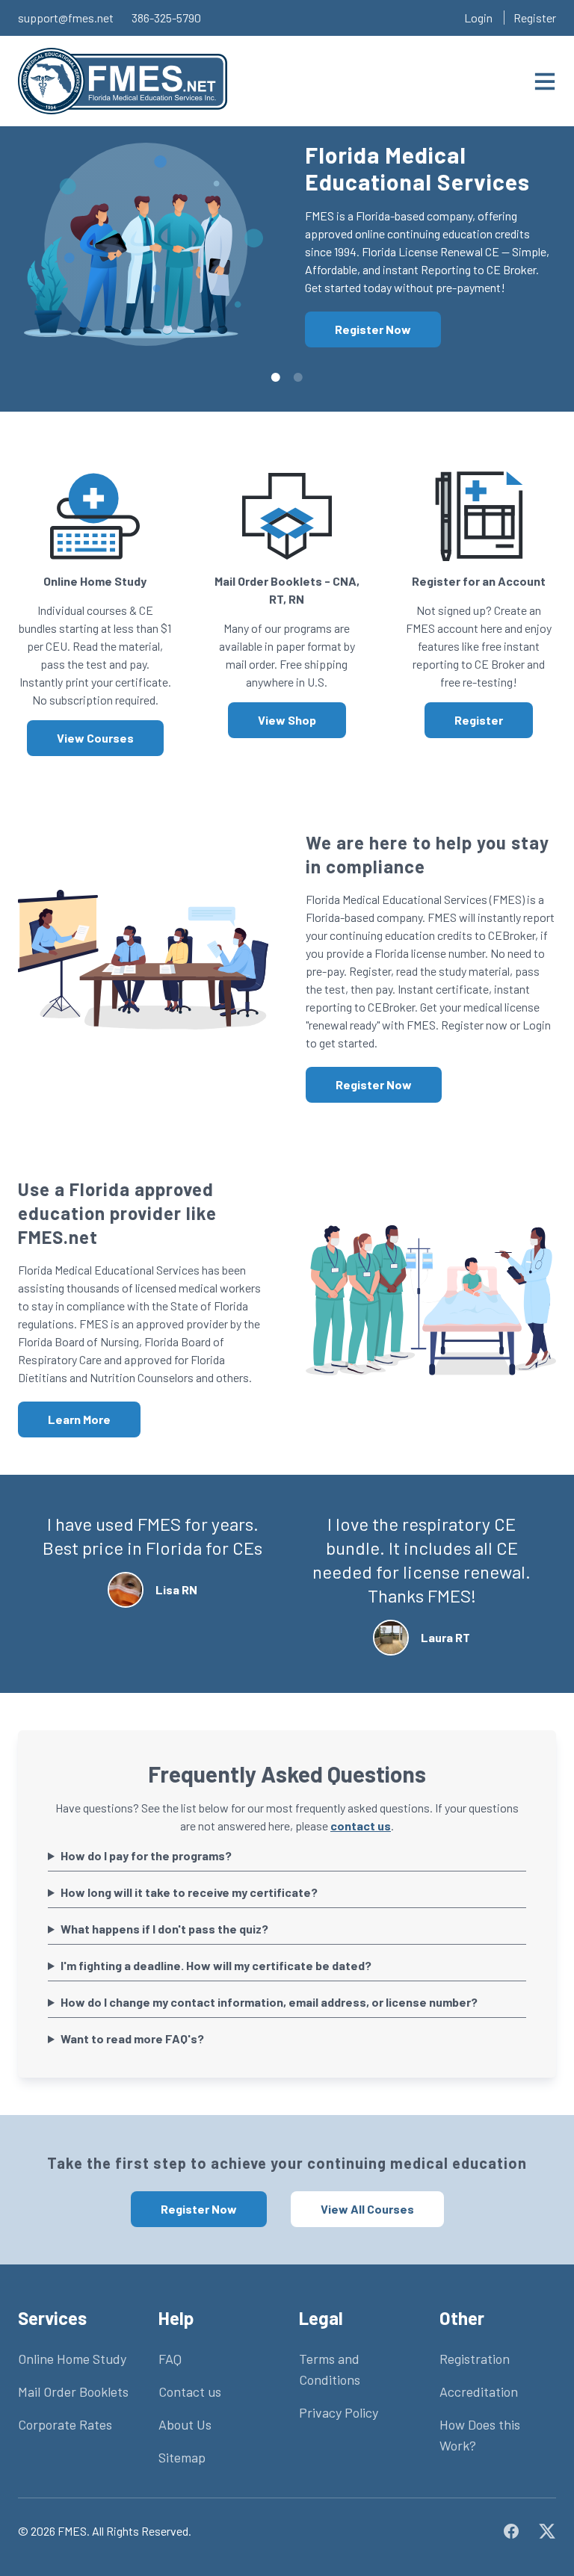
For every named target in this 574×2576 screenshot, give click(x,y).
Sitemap (182, 2457)
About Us (185, 2424)
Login (478, 18)
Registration (475, 2359)
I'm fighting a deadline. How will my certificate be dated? (216, 1965)
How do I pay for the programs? (146, 1855)
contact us (361, 1826)
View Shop (287, 720)
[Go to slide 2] (298, 377)
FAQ (170, 2359)
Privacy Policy (339, 2412)
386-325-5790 (166, 18)
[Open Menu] (545, 81)
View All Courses (367, 2209)
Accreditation (479, 2391)
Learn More (79, 1419)
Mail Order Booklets (73, 2391)
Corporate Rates (65, 2424)
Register (535, 18)
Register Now (373, 329)
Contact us (190, 2391)
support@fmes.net (66, 18)
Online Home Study (72, 2359)
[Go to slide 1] (276, 377)
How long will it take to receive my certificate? (189, 1892)
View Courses (95, 738)
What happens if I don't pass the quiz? (164, 1929)
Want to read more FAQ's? (132, 2038)
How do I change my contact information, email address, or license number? (269, 2002)
